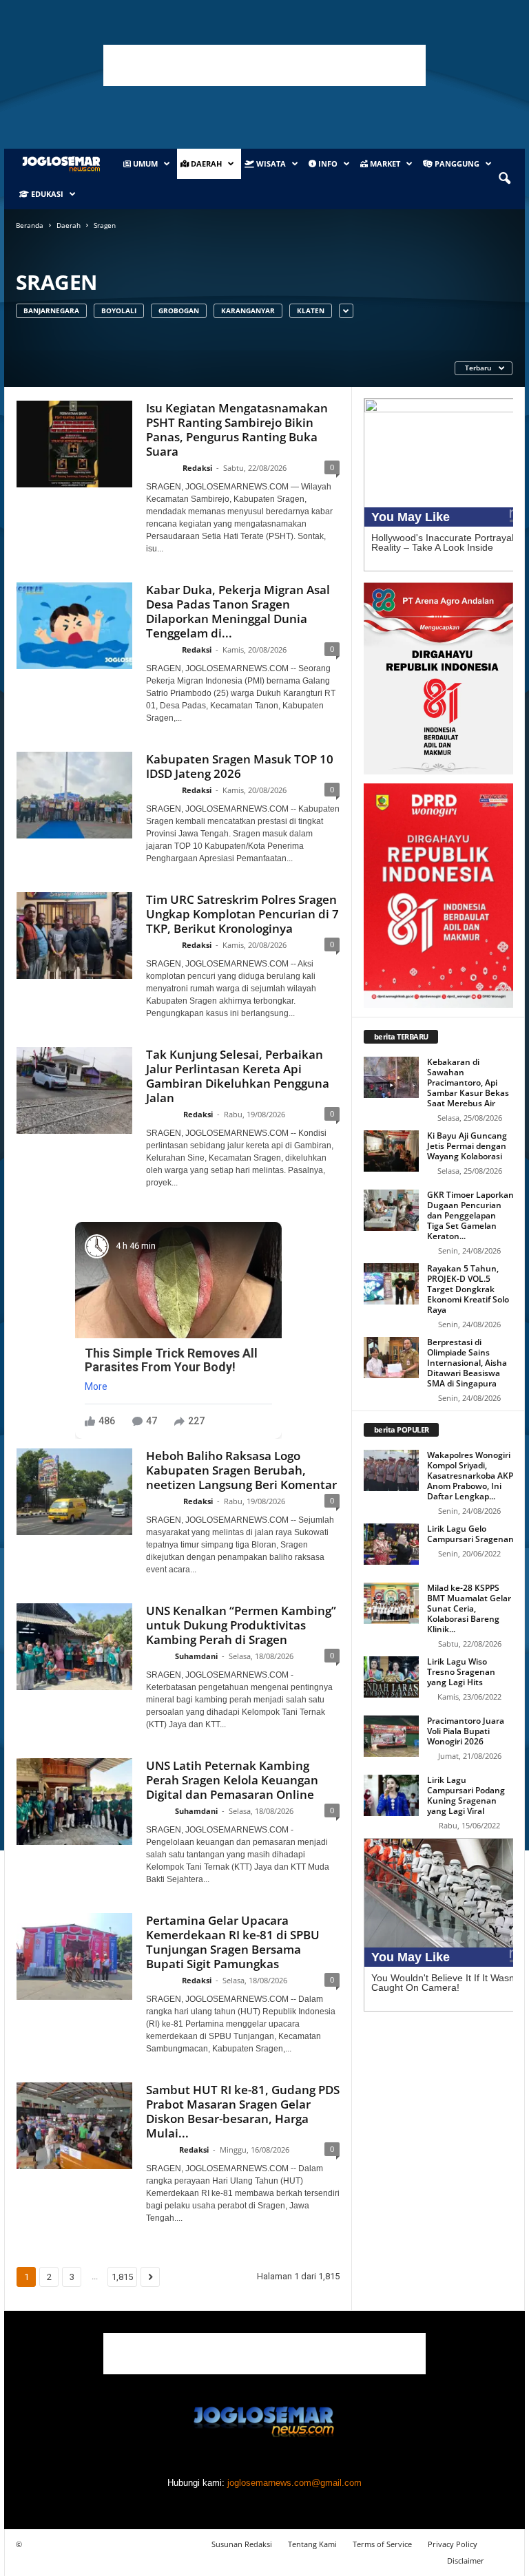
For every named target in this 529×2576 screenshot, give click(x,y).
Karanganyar (248, 310)
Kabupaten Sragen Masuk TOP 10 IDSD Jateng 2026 (240, 766)
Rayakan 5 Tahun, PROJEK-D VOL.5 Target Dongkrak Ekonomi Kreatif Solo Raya (468, 1289)
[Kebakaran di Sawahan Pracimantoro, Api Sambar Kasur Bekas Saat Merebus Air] (391, 1077)
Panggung (456, 163)
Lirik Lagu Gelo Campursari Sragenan (470, 1534)
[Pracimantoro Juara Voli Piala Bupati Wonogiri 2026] (391, 1736)
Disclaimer (466, 2561)
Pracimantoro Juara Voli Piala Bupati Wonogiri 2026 (466, 1731)
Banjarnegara (51, 310)
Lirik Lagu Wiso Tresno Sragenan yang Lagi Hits (461, 1672)
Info (327, 163)
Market (384, 163)
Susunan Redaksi (242, 2544)
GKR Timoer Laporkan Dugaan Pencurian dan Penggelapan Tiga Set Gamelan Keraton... (470, 1215)
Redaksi (197, 468)
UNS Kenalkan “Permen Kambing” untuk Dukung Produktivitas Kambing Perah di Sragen (241, 1625)
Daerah (205, 163)
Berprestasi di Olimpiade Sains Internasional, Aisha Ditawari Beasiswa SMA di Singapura (467, 1363)
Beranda (30, 225)
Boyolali (119, 310)
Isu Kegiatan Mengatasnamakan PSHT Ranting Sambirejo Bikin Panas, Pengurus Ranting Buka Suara (237, 430)
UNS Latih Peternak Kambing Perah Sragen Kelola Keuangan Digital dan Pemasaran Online (232, 1780)
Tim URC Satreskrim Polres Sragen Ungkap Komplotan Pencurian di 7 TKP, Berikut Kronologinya (242, 914)
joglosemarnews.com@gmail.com (294, 2483)
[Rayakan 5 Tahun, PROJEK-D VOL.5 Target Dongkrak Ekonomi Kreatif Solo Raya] (391, 1284)
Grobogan (179, 310)
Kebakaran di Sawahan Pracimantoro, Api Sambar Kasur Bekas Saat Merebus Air (468, 1083)
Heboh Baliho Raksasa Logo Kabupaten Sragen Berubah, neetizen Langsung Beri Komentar (241, 1470)
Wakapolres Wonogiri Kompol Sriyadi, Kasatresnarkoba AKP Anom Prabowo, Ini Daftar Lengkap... (470, 1476)
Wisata (270, 163)
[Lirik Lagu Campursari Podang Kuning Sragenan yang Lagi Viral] (391, 1795)
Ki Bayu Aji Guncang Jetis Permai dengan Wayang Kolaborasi (467, 1146)
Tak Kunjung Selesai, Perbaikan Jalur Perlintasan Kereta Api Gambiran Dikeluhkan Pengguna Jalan (238, 1076)
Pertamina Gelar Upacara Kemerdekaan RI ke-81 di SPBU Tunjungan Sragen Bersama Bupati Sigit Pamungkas (233, 1942)
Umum (144, 163)
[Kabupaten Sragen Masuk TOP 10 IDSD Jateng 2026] (74, 795)
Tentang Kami (312, 2544)
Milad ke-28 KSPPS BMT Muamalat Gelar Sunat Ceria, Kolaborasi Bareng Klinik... (469, 1608)
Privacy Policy (453, 2544)
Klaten (311, 310)
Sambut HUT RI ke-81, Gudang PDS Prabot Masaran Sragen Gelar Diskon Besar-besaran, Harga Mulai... (243, 2111)
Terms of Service (382, 2544)
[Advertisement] (264, 65)
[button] (504, 179)
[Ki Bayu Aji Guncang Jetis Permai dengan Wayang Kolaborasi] (391, 1151)
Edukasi (46, 194)
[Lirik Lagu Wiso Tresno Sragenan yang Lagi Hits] (391, 1677)
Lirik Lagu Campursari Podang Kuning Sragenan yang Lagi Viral (466, 1795)
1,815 (122, 2277)
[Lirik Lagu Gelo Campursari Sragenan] (391, 1544)
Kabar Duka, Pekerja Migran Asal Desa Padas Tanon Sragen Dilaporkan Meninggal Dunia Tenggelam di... (238, 611)
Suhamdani (196, 1656)
